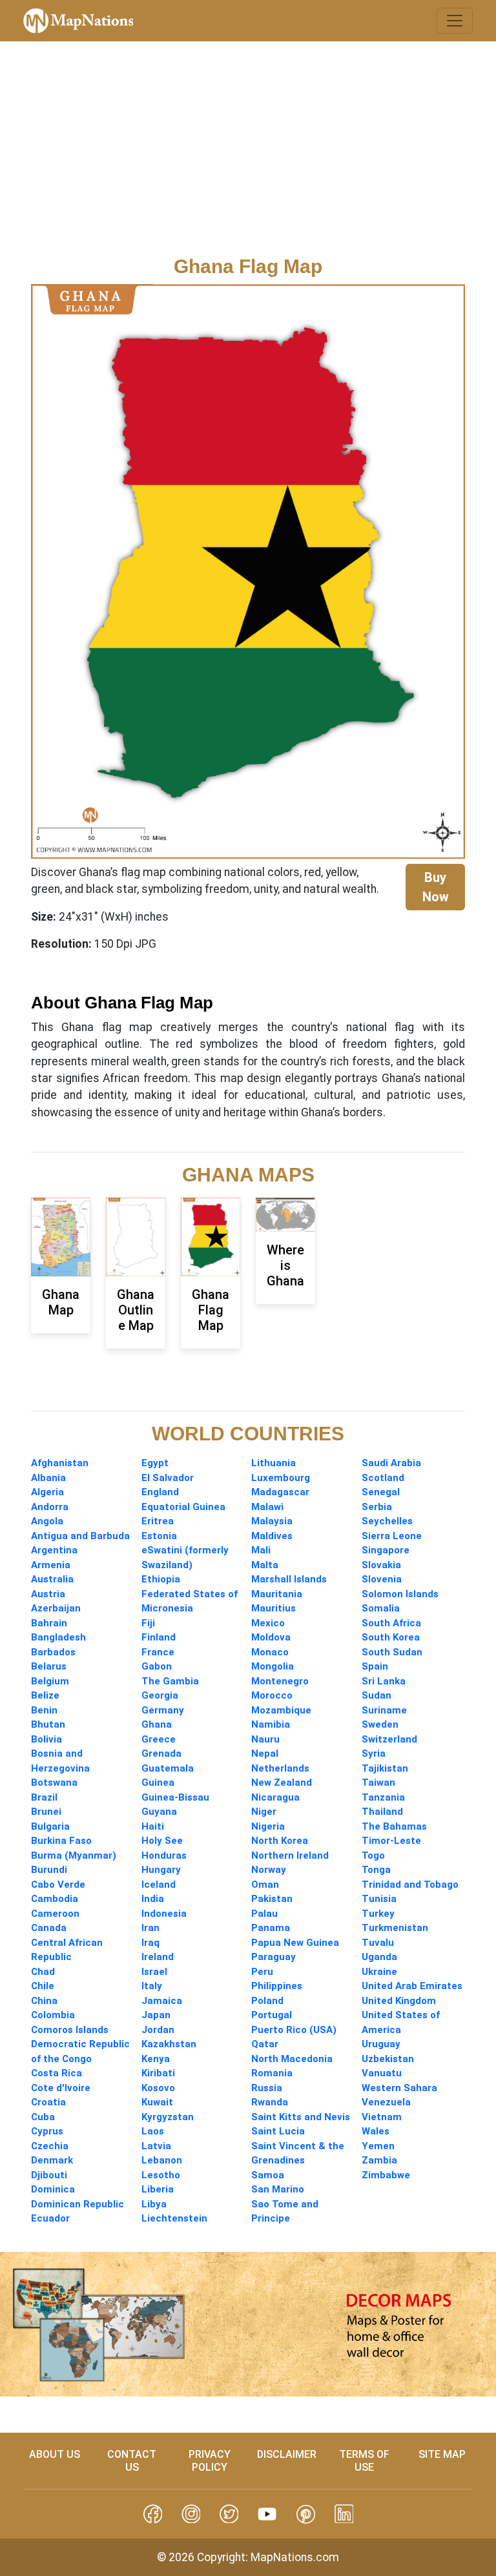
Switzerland (389, 1739)
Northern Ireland (290, 1855)
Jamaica (162, 2001)
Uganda (379, 1957)
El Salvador (168, 1478)
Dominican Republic (77, 2204)
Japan (156, 2015)
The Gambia (170, 1681)
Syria (374, 1753)
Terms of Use (364, 2460)
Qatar (265, 2044)
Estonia (159, 1536)
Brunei (46, 1812)
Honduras (164, 1855)
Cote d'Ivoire (61, 2088)
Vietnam (382, 2117)
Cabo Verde (58, 1885)
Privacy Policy (210, 2460)
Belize (45, 1695)
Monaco (270, 1652)
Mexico (268, 1623)
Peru (262, 1972)
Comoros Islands (70, 2030)
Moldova (271, 1637)
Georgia (160, 1695)
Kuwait (157, 2102)
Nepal (265, 1753)
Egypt (155, 1463)
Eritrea (158, 1521)
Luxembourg (281, 1478)
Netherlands (280, 1768)
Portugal (272, 2015)
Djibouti (49, 2175)
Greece (159, 1739)
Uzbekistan (388, 2059)
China (44, 2001)
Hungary (161, 1870)
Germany (163, 1710)
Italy (152, 1986)
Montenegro (280, 1681)
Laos (153, 2131)
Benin (44, 1710)
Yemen (378, 2146)
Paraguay (274, 1957)
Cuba (43, 2117)
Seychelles (387, 1521)
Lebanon (162, 2160)
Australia (52, 1579)
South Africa (391, 1623)
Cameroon (55, 1914)
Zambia (379, 2160)
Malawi (267, 1507)
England (160, 1492)
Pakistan (272, 1899)
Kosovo (158, 2088)
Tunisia (379, 1899)
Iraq (150, 1943)
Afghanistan (60, 1463)
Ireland (158, 1957)
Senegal (381, 1492)
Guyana (159, 1812)
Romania (272, 2073)
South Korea (391, 1637)
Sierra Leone (392, 1536)
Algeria (47, 1492)
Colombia (53, 2015)
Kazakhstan (169, 2044)
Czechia (50, 2146)
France (158, 1652)
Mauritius (274, 1608)
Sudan (377, 1695)
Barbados (53, 1652)
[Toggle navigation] (455, 21)
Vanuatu (382, 2073)
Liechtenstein (174, 2218)
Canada (49, 1928)
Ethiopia (161, 1579)
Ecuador (50, 2218)
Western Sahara (399, 2088)
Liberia (158, 2189)
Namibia (271, 1724)
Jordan (158, 2030)
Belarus (49, 1666)
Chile (43, 1986)
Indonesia (164, 1914)
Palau (264, 1914)
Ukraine (379, 1972)
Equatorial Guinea (183, 1507)
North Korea (280, 1841)
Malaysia (272, 1521)
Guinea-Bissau (175, 1797)
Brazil (44, 1797)
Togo (373, 1855)
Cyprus (47, 2131)
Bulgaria (50, 1826)
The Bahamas (394, 1826)
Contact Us (132, 2460)
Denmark (52, 2160)
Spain (375, 1666)
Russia (267, 2088)
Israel (154, 1972)
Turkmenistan (395, 1928)
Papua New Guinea (295, 1943)
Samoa (268, 2175)
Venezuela (386, 2102)
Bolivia (46, 1739)
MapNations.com (295, 2557)
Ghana (157, 1724)
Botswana (54, 1783)
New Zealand (282, 1783)
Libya (154, 2204)
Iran (150, 1928)
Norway (269, 1870)
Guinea (158, 1783)
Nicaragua (275, 1797)
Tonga (376, 1870)
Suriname (384, 1710)
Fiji (148, 1623)
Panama (271, 1928)
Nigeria (268, 1826)
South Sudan (392, 1652)
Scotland (383, 1478)
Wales (376, 2131)
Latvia (156, 2146)
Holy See (162, 1841)
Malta (265, 1565)
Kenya (156, 2059)
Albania (48, 1478)
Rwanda (270, 2102)
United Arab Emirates (412, 1986)
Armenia (51, 1565)
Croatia (48, 2102)
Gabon (157, 1666)
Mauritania (277, 1594)
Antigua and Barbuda (80, 1536)
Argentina (54, 1550)
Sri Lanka (384, 1681)
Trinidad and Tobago (410, 1885)
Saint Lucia (278, 2131)
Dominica (53, 2189)
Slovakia (381, 1565)
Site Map (442, 2454)
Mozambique (281, 1710)
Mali (261, 1550)
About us (55, 2454)
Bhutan (48, 1724)
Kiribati (158, 2073)
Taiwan (378, 1783)
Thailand (382, 1812)
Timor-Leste (391, 1841)
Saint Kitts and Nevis (301, 2117)
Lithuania (274, 1463)
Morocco (272, 1695)
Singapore (386, 1550)
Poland (267, 2001)
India (153, 1899)
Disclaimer (287, 2454)
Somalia (381, 1608)
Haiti (153, 1826)
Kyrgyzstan (168, 2117)
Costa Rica (57, 2073)
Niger (264, 1812)
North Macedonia (292, 2059)
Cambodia (55, 1899)
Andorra (50, 1507)
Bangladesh (58, 1637)
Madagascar (280, 1492)
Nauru (265, 1739)
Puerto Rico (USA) (294, 2030)
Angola (47, 1521)
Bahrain (49, 1623)
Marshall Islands (289, 1579)
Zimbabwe (386, 2175)
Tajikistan (385, 1768)
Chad (43, 1972)
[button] (153, 2514)
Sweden (380, 1724)
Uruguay (381, 2044)
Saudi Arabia (391, 1463)
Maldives (272, 1536)
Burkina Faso (61, 1841)
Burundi (49, 1870)
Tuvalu (378, 1943)
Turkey (378, 1914)
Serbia (377, 1507)
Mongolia (273, 1666)
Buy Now (436, 887)
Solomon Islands (400, 1594)
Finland (159, 1637)
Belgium (50, 1681)
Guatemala (168, 1768)
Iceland (159, 1885)
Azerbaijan (56, 1608)
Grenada (161, 1753)
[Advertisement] (248, 158)
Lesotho (161, 2175)
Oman (265, 1885)
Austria (48, 1594)
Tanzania (383, 1797)
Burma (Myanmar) (74, 1855)
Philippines (277, 1986)
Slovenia (382, 1579)
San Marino (278, 2189)
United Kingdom (399, 2001)
